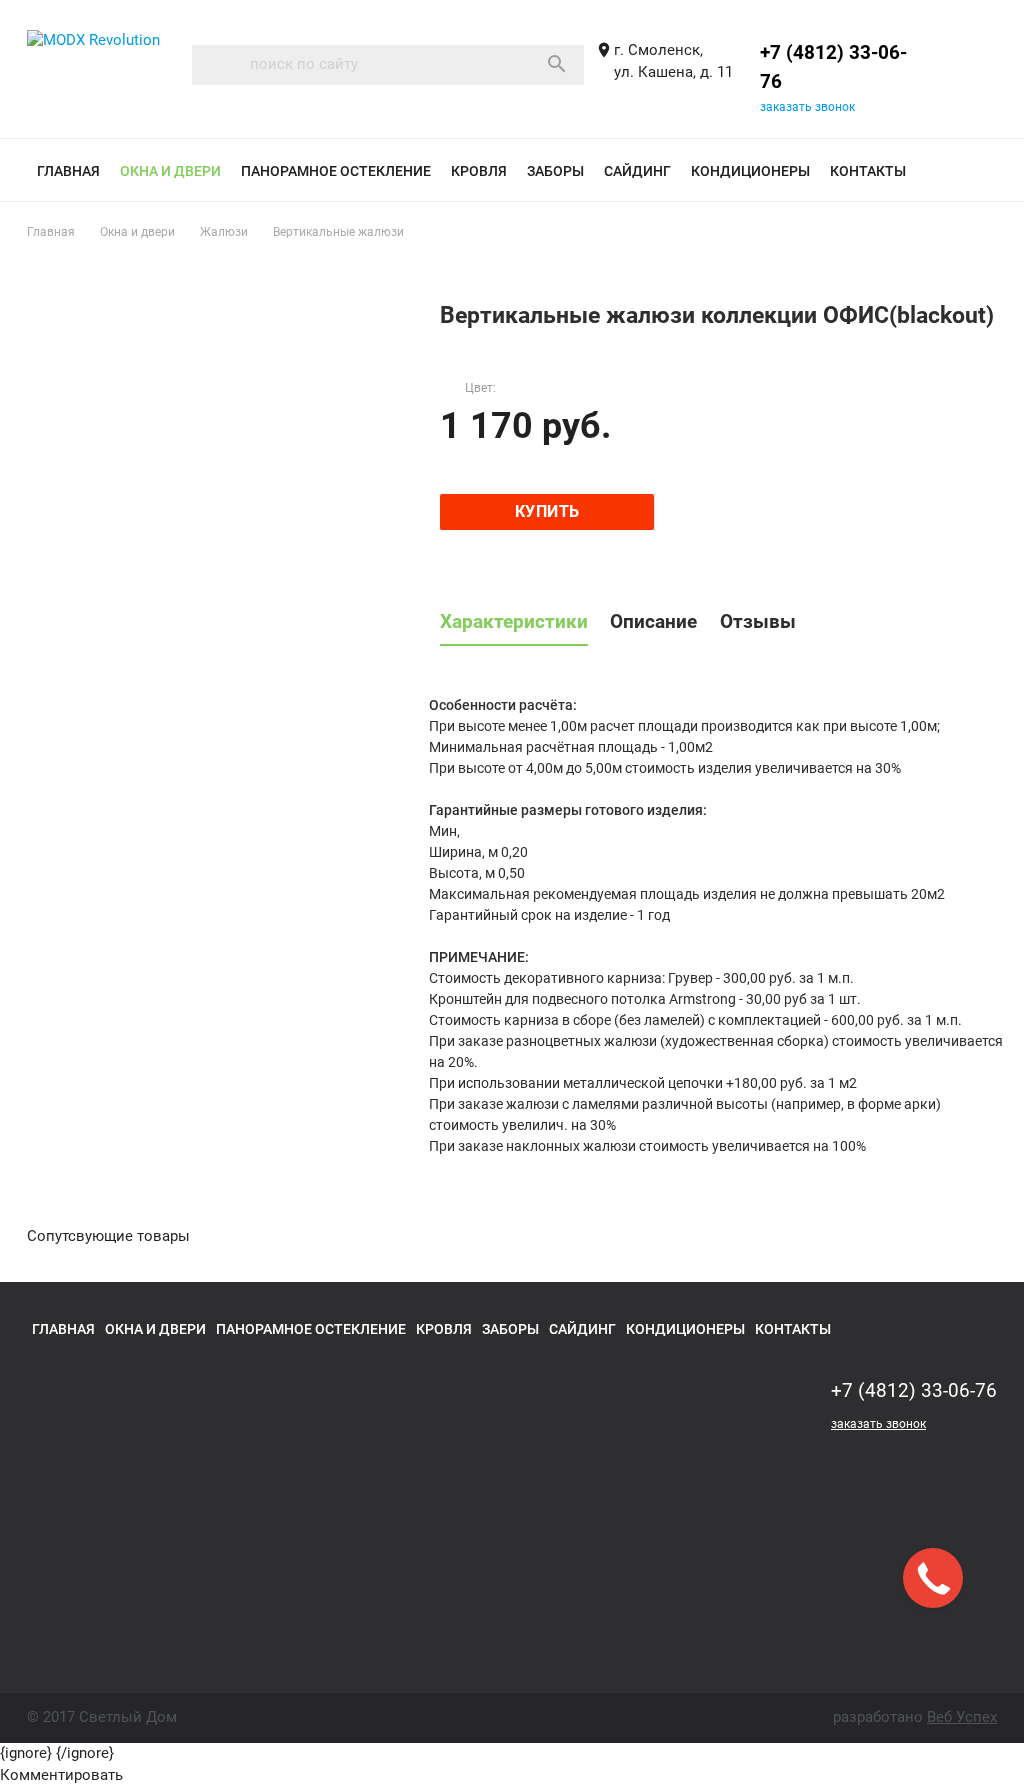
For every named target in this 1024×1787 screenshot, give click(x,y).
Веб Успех (962, 1717)
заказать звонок (807, 107)
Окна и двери (170, 171)
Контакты (868, 171)
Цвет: (480, 388)
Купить (547, 511)
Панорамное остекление (336, 171)
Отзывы (758, 621)
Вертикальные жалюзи (338, 232)
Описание (653, 621)
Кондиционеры (750, 171)
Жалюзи (224, 232)
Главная (68, 171)
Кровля (479, 171)
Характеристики (514, 621)
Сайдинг (637, 171)
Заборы (555, 171)
